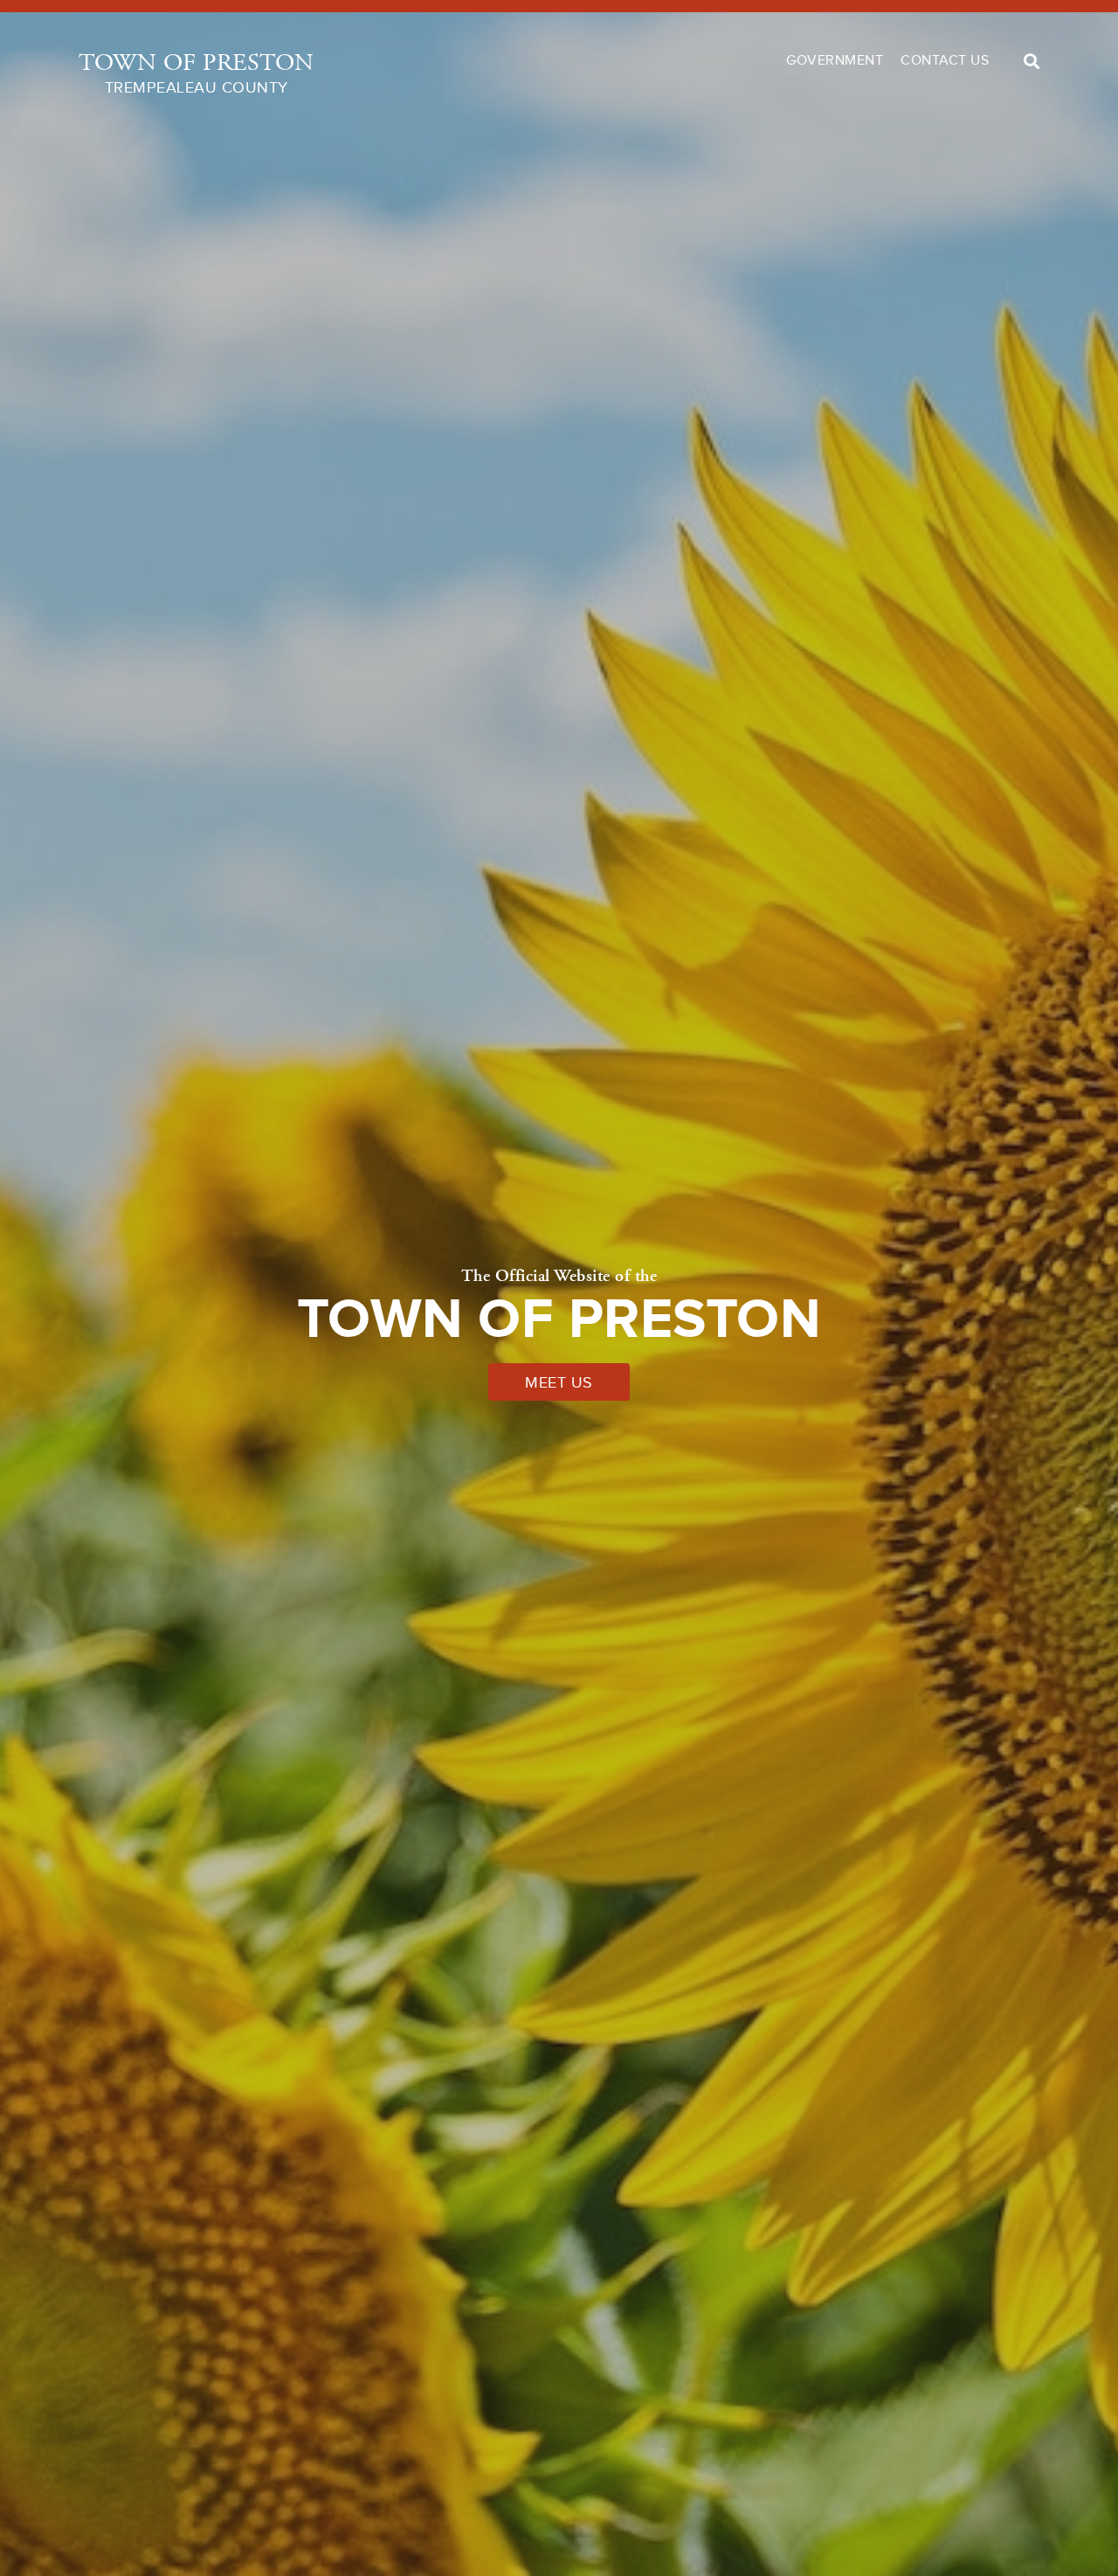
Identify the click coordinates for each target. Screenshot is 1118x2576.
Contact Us (945, 60)
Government (835, 60)
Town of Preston (197, 73)
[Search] (1032, 61)
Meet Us (559, 1382)
